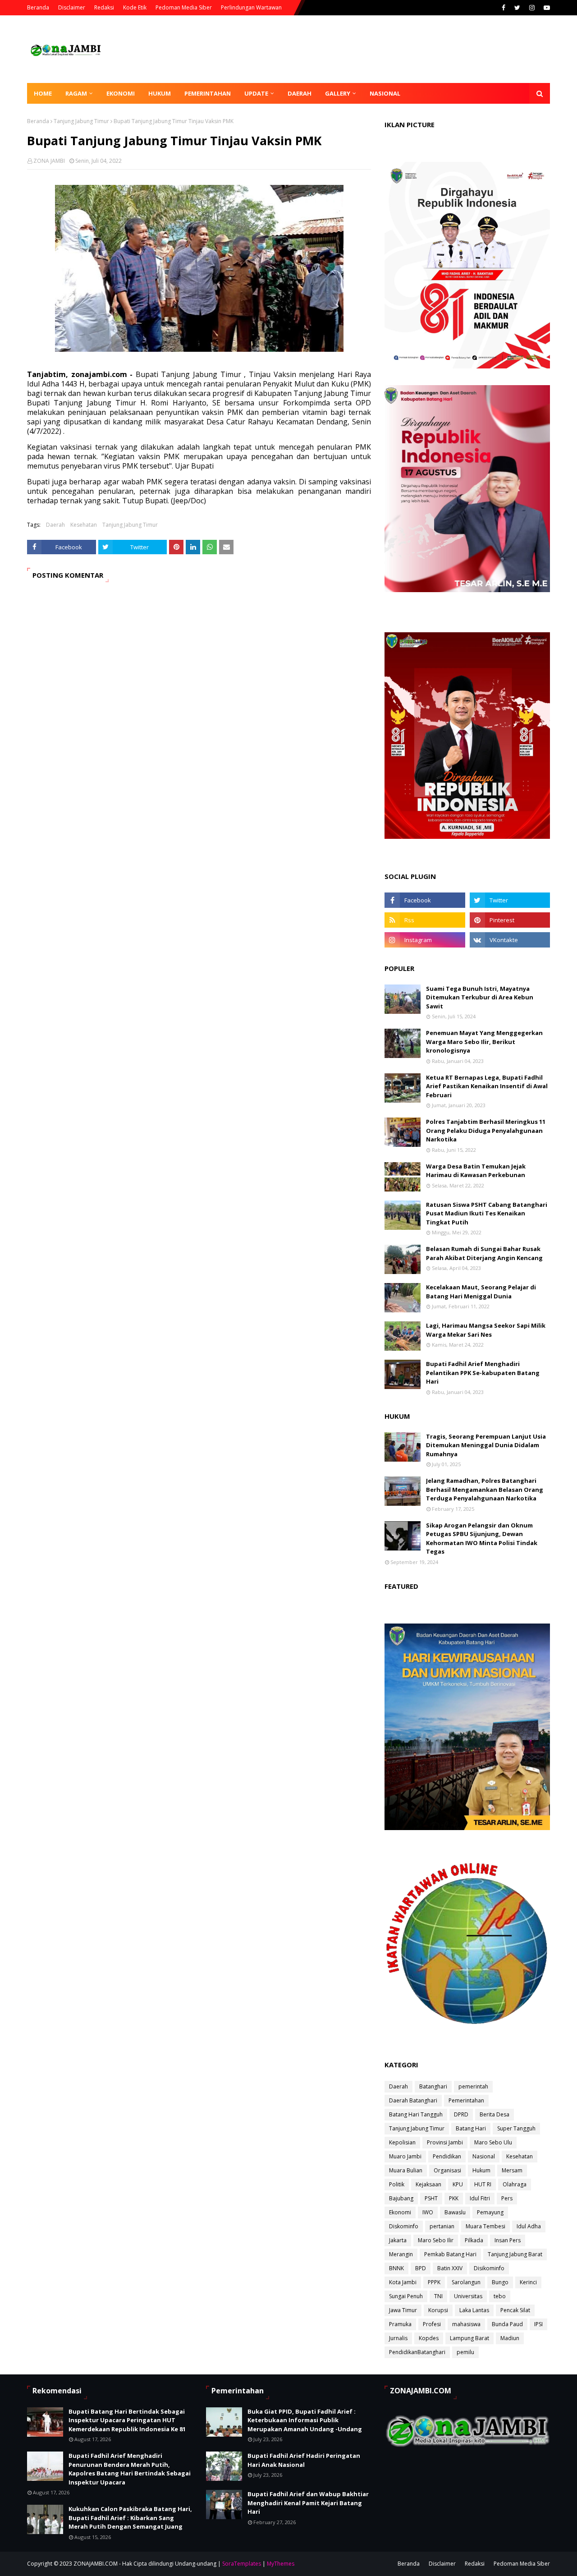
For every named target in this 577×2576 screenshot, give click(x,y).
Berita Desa (495, 2114)
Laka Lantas (474, 2310)
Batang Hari (471, 2128)
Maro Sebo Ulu (493, 2142)
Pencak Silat (515, 2310)
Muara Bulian (406, 2170)
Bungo (500, 2282)
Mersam (512, 2170)
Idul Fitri (480, 2198)
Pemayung (490, 2212)
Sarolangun (466, 2282)
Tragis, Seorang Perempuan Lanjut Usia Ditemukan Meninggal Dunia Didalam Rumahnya (486, 1445)
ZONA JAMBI (49, 161)
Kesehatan (84, 525)
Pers (507, 2198)
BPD (421, 2268)
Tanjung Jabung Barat (515, 2254)
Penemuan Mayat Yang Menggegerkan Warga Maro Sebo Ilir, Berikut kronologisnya (484, 1042)
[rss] (425, 920)
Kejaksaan (428, 2184)
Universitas (468, 2296)
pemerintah (473, 2086)
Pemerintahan (466, 2100)
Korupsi (438, 2310)
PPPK (434, 2282)
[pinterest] (510, 920)
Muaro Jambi (405, 2156)
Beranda (38, 7)
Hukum (481, 2170)
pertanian (442, 2226)
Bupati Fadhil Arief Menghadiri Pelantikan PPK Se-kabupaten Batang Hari (483, 1373)
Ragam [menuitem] (76, 93)
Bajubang (401, 2198)
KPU (458, 2184)
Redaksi (104, 7)
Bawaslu (455, 2212)
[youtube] (546, 8)
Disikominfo (489, 2268)
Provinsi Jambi (445, 2142)
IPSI (538, 2324)
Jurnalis (398, 2338)
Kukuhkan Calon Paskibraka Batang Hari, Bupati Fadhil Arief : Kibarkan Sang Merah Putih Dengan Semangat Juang (130, 2518)
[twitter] (517, 8)
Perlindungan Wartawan (251, 7)
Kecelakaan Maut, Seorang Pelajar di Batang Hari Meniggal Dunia (481, 1292)
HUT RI (483, 2184)
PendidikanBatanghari (417, 2352)
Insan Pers (508, 2240)
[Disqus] (199, 717)
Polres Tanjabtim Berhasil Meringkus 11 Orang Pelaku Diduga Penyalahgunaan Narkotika (486, 1130)
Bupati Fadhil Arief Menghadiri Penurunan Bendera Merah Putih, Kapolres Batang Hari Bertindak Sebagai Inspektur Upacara (130, 2469)
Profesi (432, 2324)
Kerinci (528, 2282)
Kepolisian (402, 2142)
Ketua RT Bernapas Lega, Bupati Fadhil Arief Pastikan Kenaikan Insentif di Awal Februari (487, 1086)
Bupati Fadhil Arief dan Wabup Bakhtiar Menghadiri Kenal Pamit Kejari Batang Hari (308, 2503)
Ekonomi (400, 2212)
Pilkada (474, 2240)
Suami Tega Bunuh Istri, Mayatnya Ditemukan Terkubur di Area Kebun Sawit (480, 997)
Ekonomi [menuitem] (121, 93)
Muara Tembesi (485, 2226)
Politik (397, 2184)
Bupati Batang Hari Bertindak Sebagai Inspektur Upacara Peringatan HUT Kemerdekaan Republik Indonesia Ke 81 (127, 2420)
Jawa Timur (403, 2310)
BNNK (396, 2268)
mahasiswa (466, 2324)
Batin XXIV (450, 2268)
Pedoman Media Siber (184, 7)
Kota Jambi (403, 2282)
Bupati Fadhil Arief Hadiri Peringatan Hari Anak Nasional (304, 2460)
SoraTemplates (242, 2564)
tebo (500, 2296)
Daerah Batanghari (413, 2100)
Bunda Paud (507, 2324)
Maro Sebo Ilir (436, 2240)
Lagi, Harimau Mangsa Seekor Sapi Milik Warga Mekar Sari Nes (486, 1330)
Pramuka (400, 2324)
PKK (454, 2198)
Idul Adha (529, 2226)
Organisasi (447, 2170)
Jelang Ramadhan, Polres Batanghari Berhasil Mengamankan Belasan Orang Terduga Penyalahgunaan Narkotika (485, 1489)
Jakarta (398, 2240)
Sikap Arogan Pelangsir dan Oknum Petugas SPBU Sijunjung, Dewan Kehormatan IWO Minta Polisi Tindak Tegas (482, 1539)
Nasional (484, 2156)
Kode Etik (135, 7)
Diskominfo (404, 2226)
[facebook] (504, 8)
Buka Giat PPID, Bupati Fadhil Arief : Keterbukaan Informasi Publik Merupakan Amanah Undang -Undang (305, 2420)
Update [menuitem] (256, 93)
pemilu (465, 2352)
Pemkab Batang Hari (450, 2254)
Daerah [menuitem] (300, 93)
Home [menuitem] (43, 93)
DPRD (461, 2114)
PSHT (431, 2198)
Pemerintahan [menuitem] (208, 93)
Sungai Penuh (406, 2296)
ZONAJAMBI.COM (96, 2564)
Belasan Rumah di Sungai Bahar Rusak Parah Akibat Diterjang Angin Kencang (484, 1253)
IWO (428, 2212)
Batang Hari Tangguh (416, 2114)
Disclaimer (72, 7)
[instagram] (532, 8)
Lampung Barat (469, 2338)
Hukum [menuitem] (160, 93)
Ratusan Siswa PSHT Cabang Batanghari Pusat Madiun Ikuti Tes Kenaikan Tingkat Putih (487, 1213)
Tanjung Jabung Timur (81, 121)
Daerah (55, 525)
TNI (438, 2296)
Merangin (401, 2254)
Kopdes (429, 2338)
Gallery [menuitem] (338, 93)
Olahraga (515, 2184)
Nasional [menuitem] (385, 93)
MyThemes (281, 2564)
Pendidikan (447, 2156)
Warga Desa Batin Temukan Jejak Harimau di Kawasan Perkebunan (476, 1171)
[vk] (510, 940)
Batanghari (433, 2086)
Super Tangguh (516, 2128)
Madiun (510, 2338)
